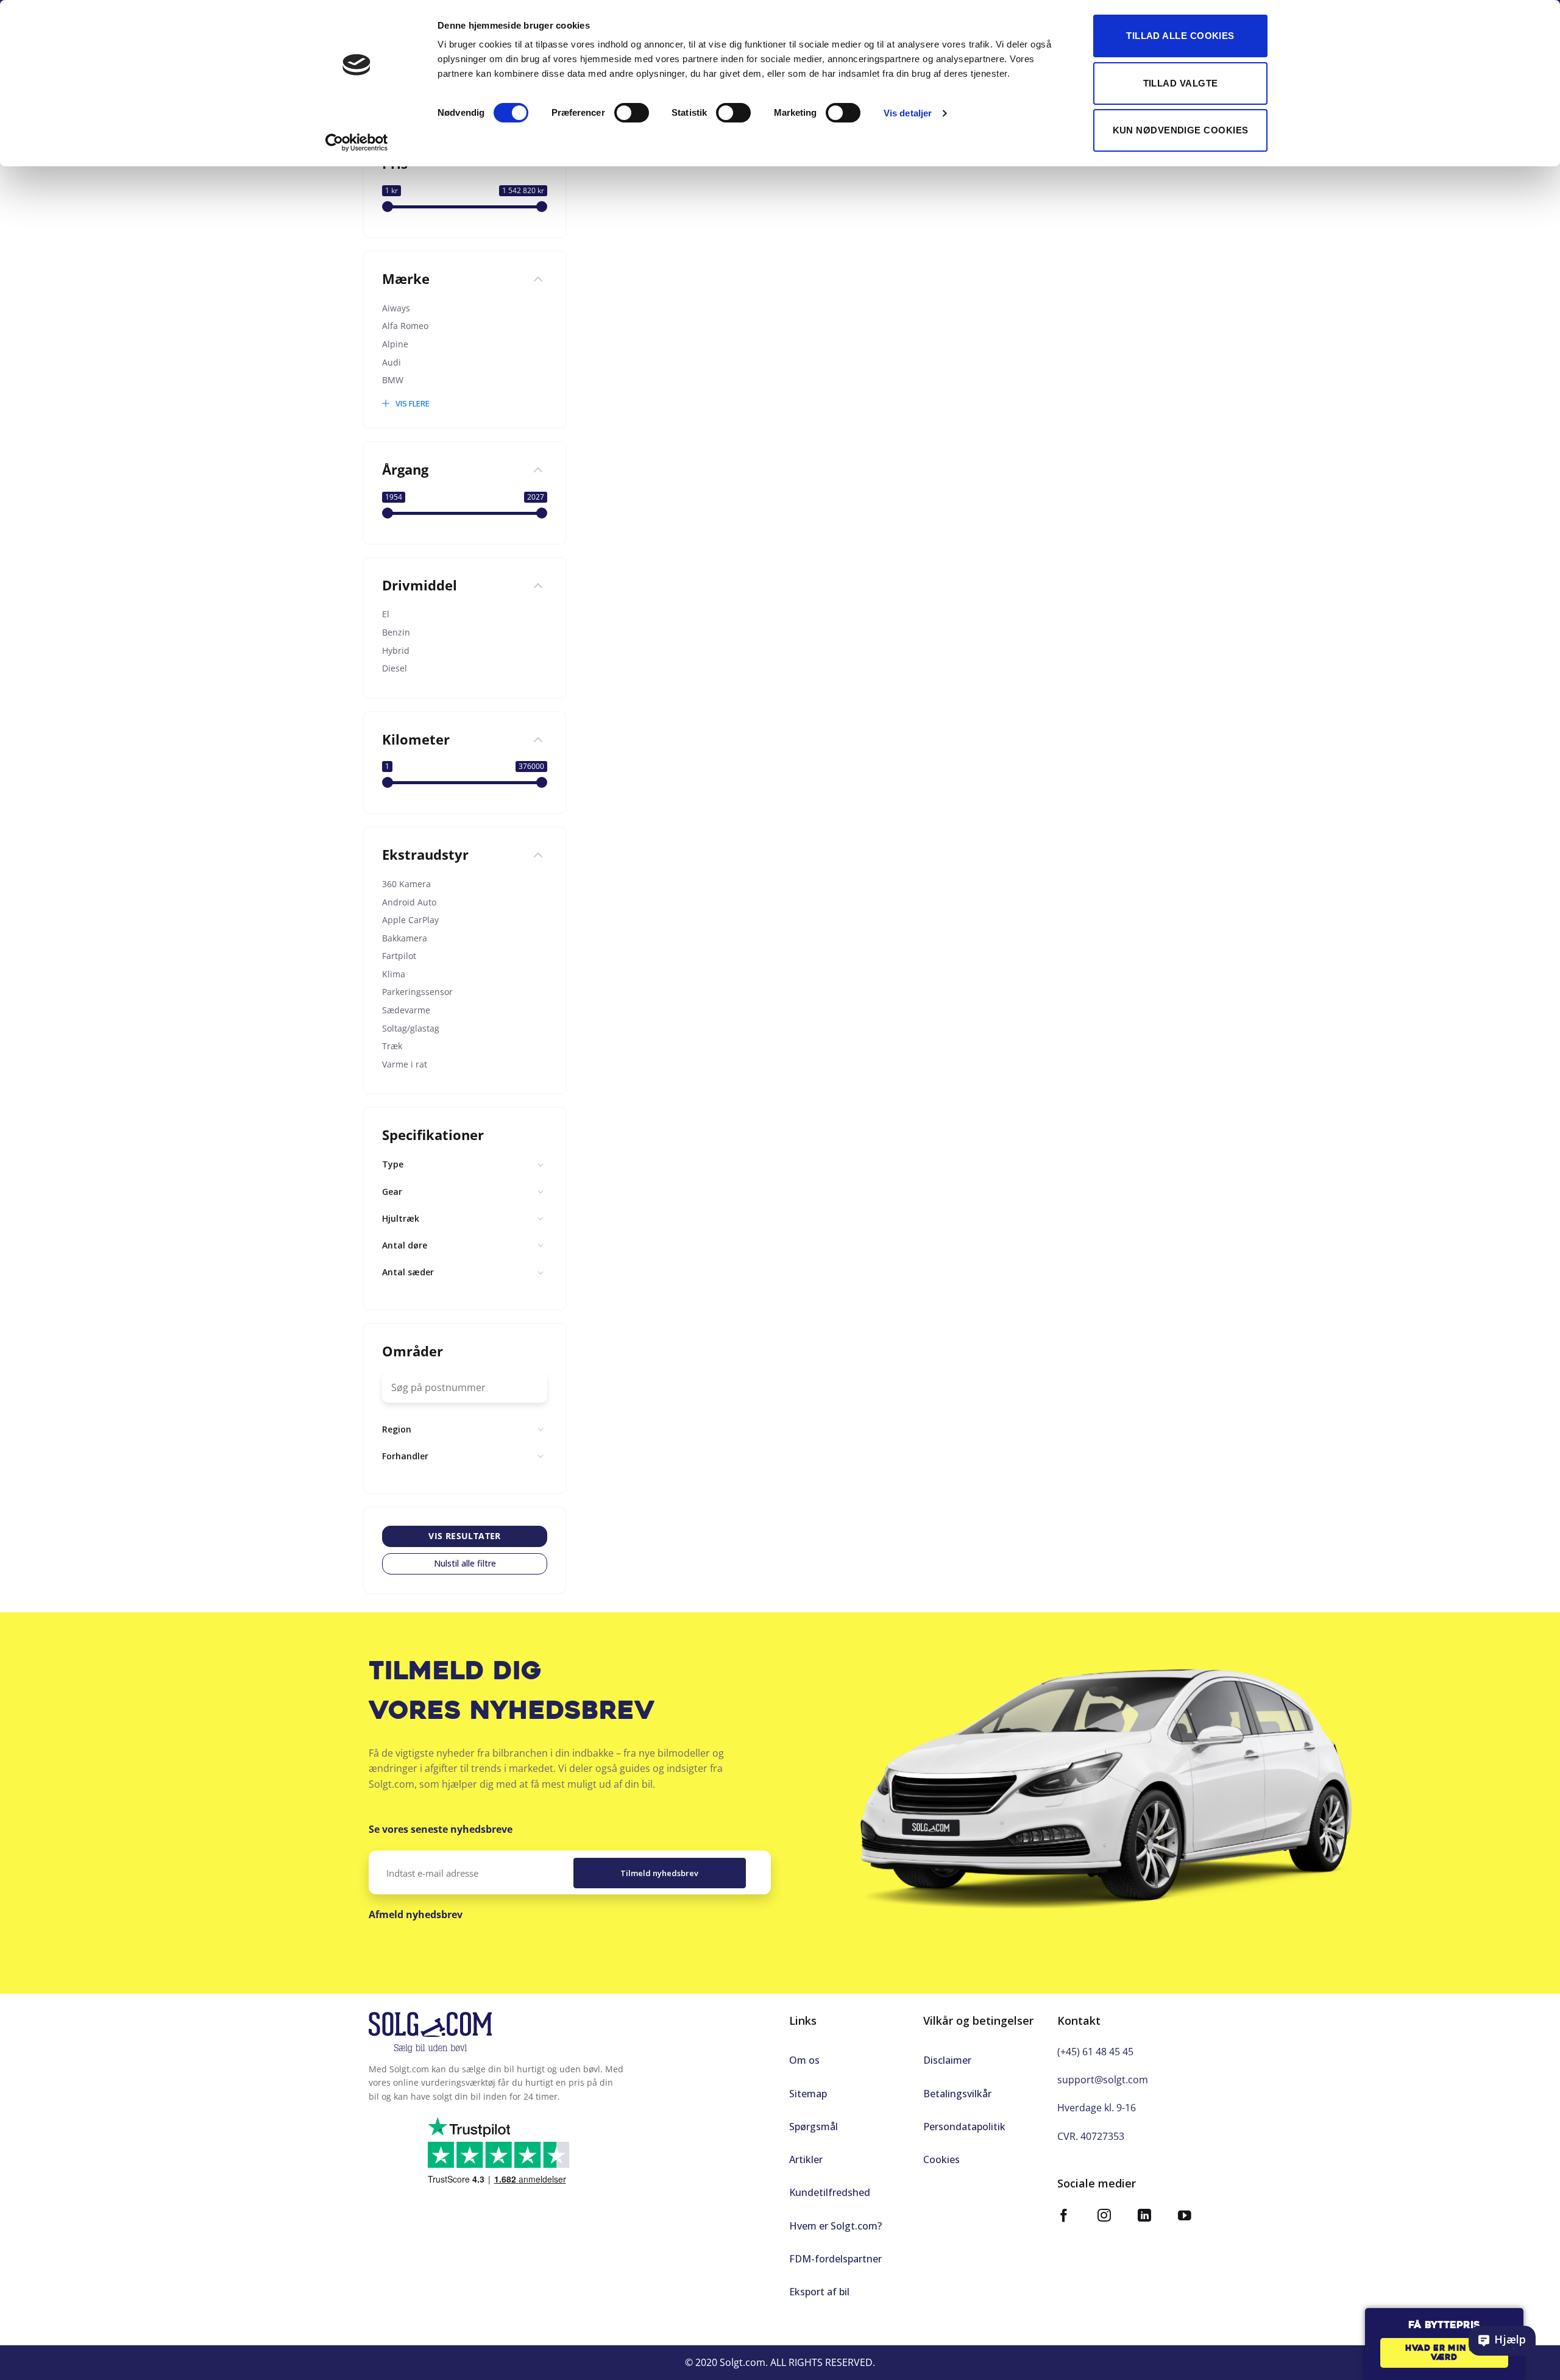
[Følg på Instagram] (1104, 2217)
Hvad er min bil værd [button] (1444, 2353)
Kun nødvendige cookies (1181, 130)
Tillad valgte (1181, 83)
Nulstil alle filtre (465, 1563)
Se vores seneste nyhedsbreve (441, 1829)
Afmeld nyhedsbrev (416, 1914)
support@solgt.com (1103, 2080)
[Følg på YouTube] (1185, 2217)
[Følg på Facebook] (1064, 2217)
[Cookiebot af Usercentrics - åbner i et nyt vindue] (357, 143)
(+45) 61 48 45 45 (1095, 2052)
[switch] (632, 113)
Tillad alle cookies (1180, 36)
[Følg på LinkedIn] (1144, 2217)
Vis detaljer (908, 113)
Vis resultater (465, 1536)
